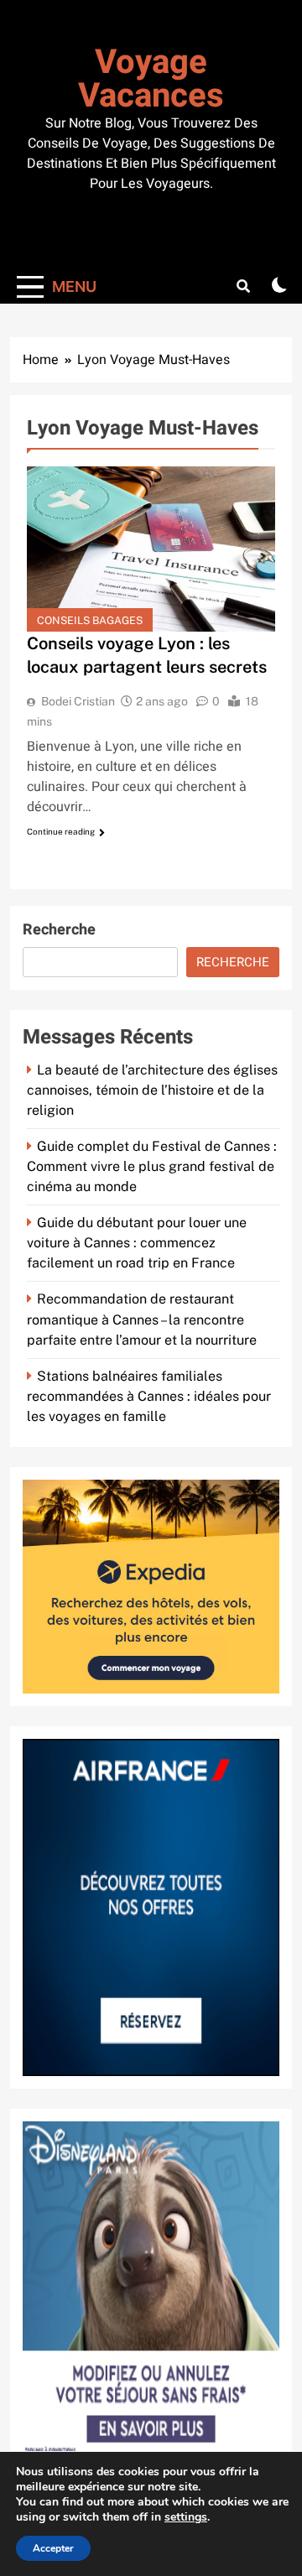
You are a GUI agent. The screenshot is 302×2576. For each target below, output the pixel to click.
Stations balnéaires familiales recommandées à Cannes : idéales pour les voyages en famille (149, 1396)
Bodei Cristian (78, 701)
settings (186, 2517)
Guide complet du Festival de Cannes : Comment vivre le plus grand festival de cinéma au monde (152, 1166)
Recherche (59, 930)
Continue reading (61, 831)
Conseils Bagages (90, 620)
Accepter (53, 2548)
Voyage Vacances (151, 79)
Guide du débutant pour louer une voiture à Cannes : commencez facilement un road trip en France (137, 1243)
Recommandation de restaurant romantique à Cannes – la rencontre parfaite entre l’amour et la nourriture (142, 1319)
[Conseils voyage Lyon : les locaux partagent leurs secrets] (151, 549)
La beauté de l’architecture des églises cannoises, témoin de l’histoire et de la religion (152, 1090)
